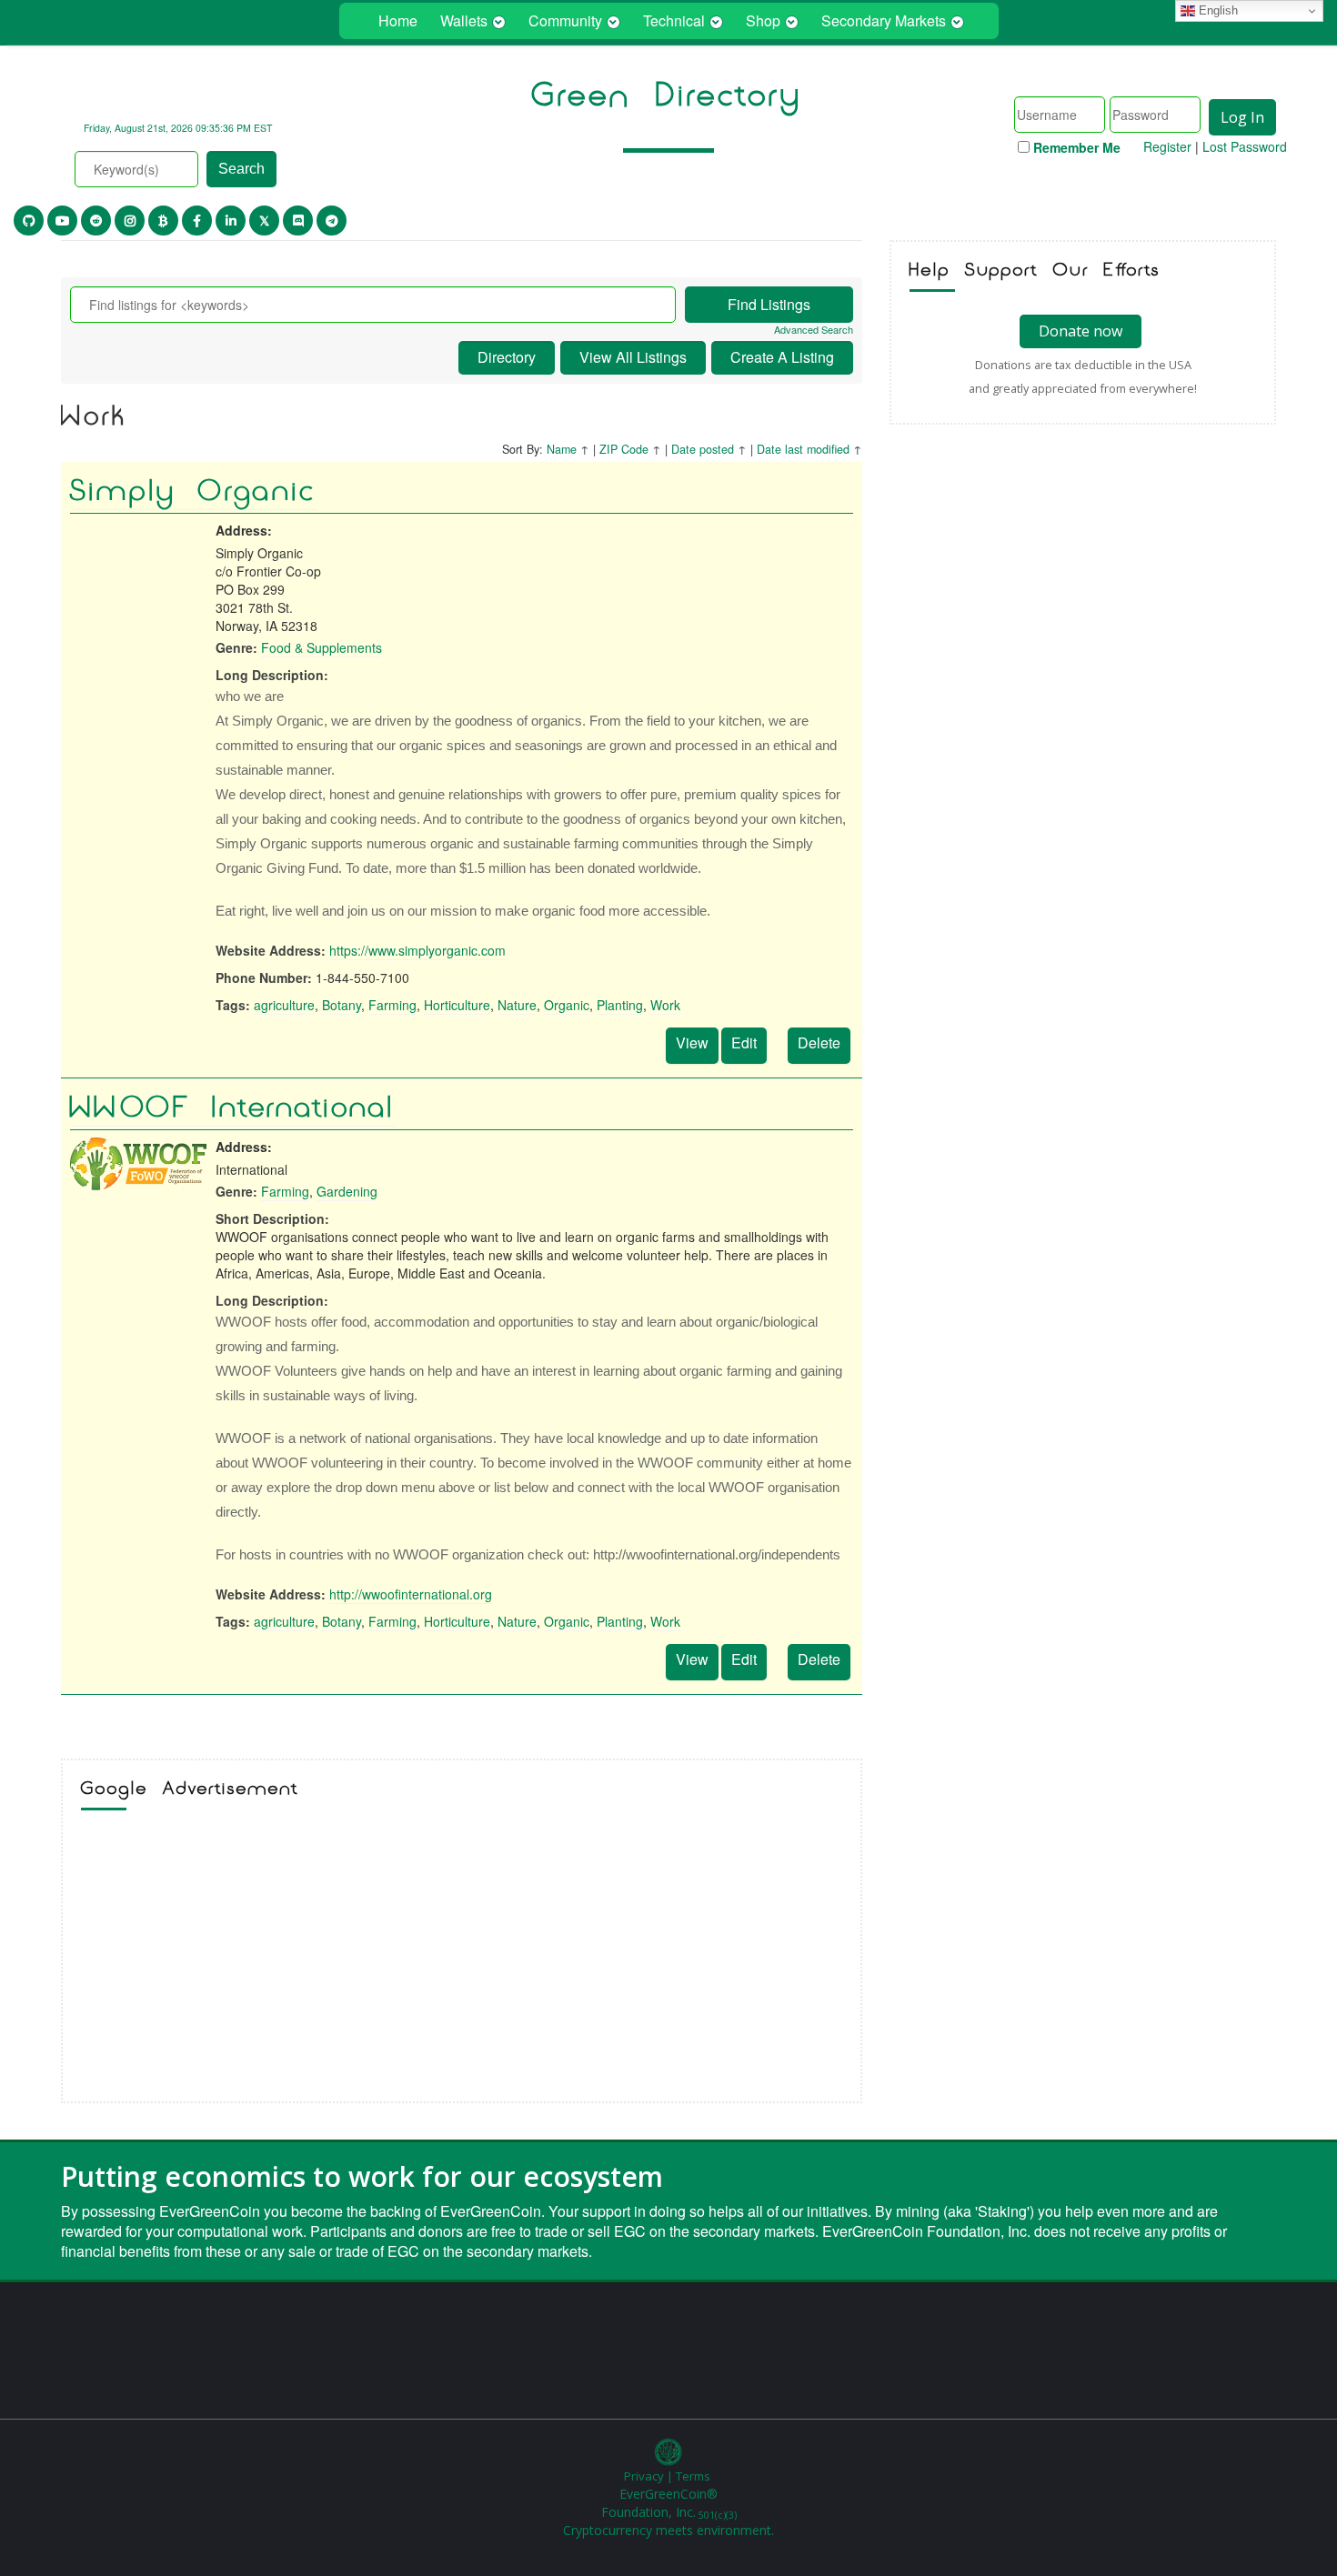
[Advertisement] (462, 1960)
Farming (392, 1005)
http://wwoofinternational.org (411, 1594)
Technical (674, 20)
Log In (1242, 117)
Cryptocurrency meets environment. (668, 2530)
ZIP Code (624, 449)
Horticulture (457, 1005)
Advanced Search (813, 330)
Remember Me (1077, 147)
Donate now (1081, 331)
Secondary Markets (884, 20)
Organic (567, 1005)
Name (562, 449)
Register (1167, 146)
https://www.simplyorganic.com (417, 950)
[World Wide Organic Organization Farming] (138, 1163)
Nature (517, 1005)
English (1216, 10)
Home (398, 20)
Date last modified (803, 449)
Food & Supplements (322, 647)
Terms (693, 2476)
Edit (744, 1042)
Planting (620, 1005)
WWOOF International (233, 1108)
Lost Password (1245, 146)
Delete (819, 1042)
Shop (763, 20)
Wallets (464, 20)
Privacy (644, 2476)
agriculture (284, 1005)
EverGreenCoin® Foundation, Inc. (669, 2503)
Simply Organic (194, 491)
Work (665, 1005)
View (692, 1042)
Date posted (703, 449)
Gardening (347, 1191)
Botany (342, 1005)
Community (565, 20)
